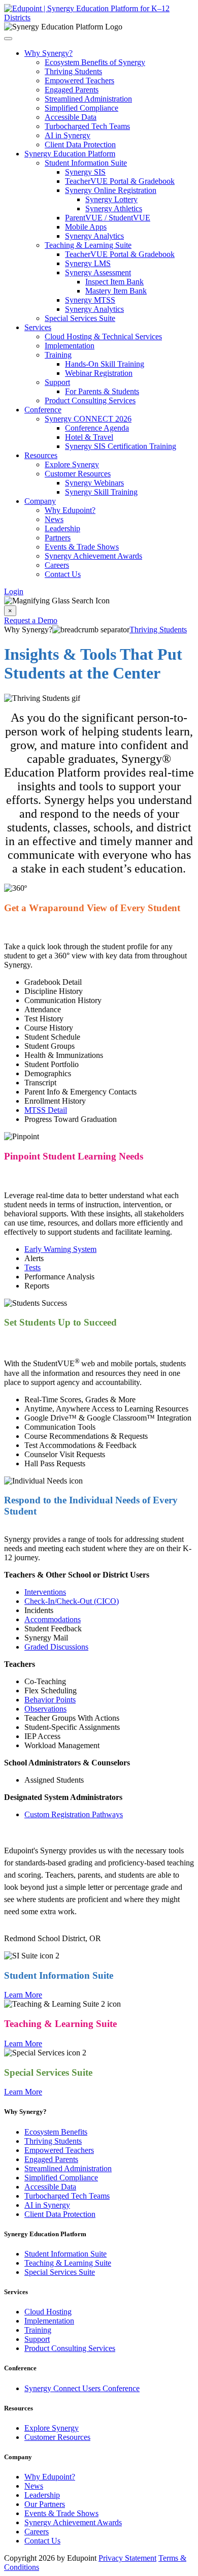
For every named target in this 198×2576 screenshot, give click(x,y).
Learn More (23, 1995)
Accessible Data (71, 117)
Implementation (70, 346)
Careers (57, 565)
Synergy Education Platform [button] (70, 154)
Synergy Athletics (114, 208)
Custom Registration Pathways (74, 1814)
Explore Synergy (72, 464)
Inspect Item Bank (114, 282)
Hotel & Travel (89, 437)
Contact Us (63, 574)
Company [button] (40, 501)
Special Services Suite (80, 318)
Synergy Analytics (94, 236)
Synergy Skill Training (101, 492)
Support (57, 382)
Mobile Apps (86, 227)
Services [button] (38, 327)
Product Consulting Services (90, 400)
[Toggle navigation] (8, 39)
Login (14, 591)
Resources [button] (41, 455)
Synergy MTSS (90, 300)
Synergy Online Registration (111, 190)
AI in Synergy (68, 135)
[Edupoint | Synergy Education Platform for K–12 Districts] (99, 18)
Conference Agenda (97, 428)
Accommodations (53, 1619)
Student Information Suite (86, 163)
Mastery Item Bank (116, 291)
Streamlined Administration (88, 99)
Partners (58, 538)
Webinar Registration (99, 373)
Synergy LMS (88, 263)
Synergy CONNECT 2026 (88, 419)
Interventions (45, 1592)
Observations (45, 1709)
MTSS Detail (46, 1110)
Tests (32, 1267)
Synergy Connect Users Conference (82, 2388)
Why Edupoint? (70, 510)
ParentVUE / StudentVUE (108, 218)
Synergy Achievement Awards (93, 556)
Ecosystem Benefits (56, 2132)
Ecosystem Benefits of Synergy (95, 62)
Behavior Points (50, 1700)
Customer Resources (78, 474)
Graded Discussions (56, 1647)
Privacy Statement (127, 2558)
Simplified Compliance (81, 108)
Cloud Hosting (48, 2312)
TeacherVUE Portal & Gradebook (120, 181)
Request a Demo (31, 620)
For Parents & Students (102, 391)
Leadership (62, 528)
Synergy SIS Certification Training (121, 446)
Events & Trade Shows (82, 547)
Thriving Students (73, 71)
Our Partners (45, 2504)
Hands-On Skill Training (105, 364)
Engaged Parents (72, 90)
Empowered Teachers (79, 80)
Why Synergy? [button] (48, 53)
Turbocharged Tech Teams (87, 126)
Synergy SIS (85, 172)
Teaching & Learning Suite (88, 245)
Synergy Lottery (111, 199)
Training (58, 355)
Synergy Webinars (94, 483)
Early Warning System (60, 1249)
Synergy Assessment (98, 272)
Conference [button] (43, 410)
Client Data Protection (80, 144)
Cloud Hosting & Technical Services (103, 336)
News (54, 519)
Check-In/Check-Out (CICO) (72, 1601)
